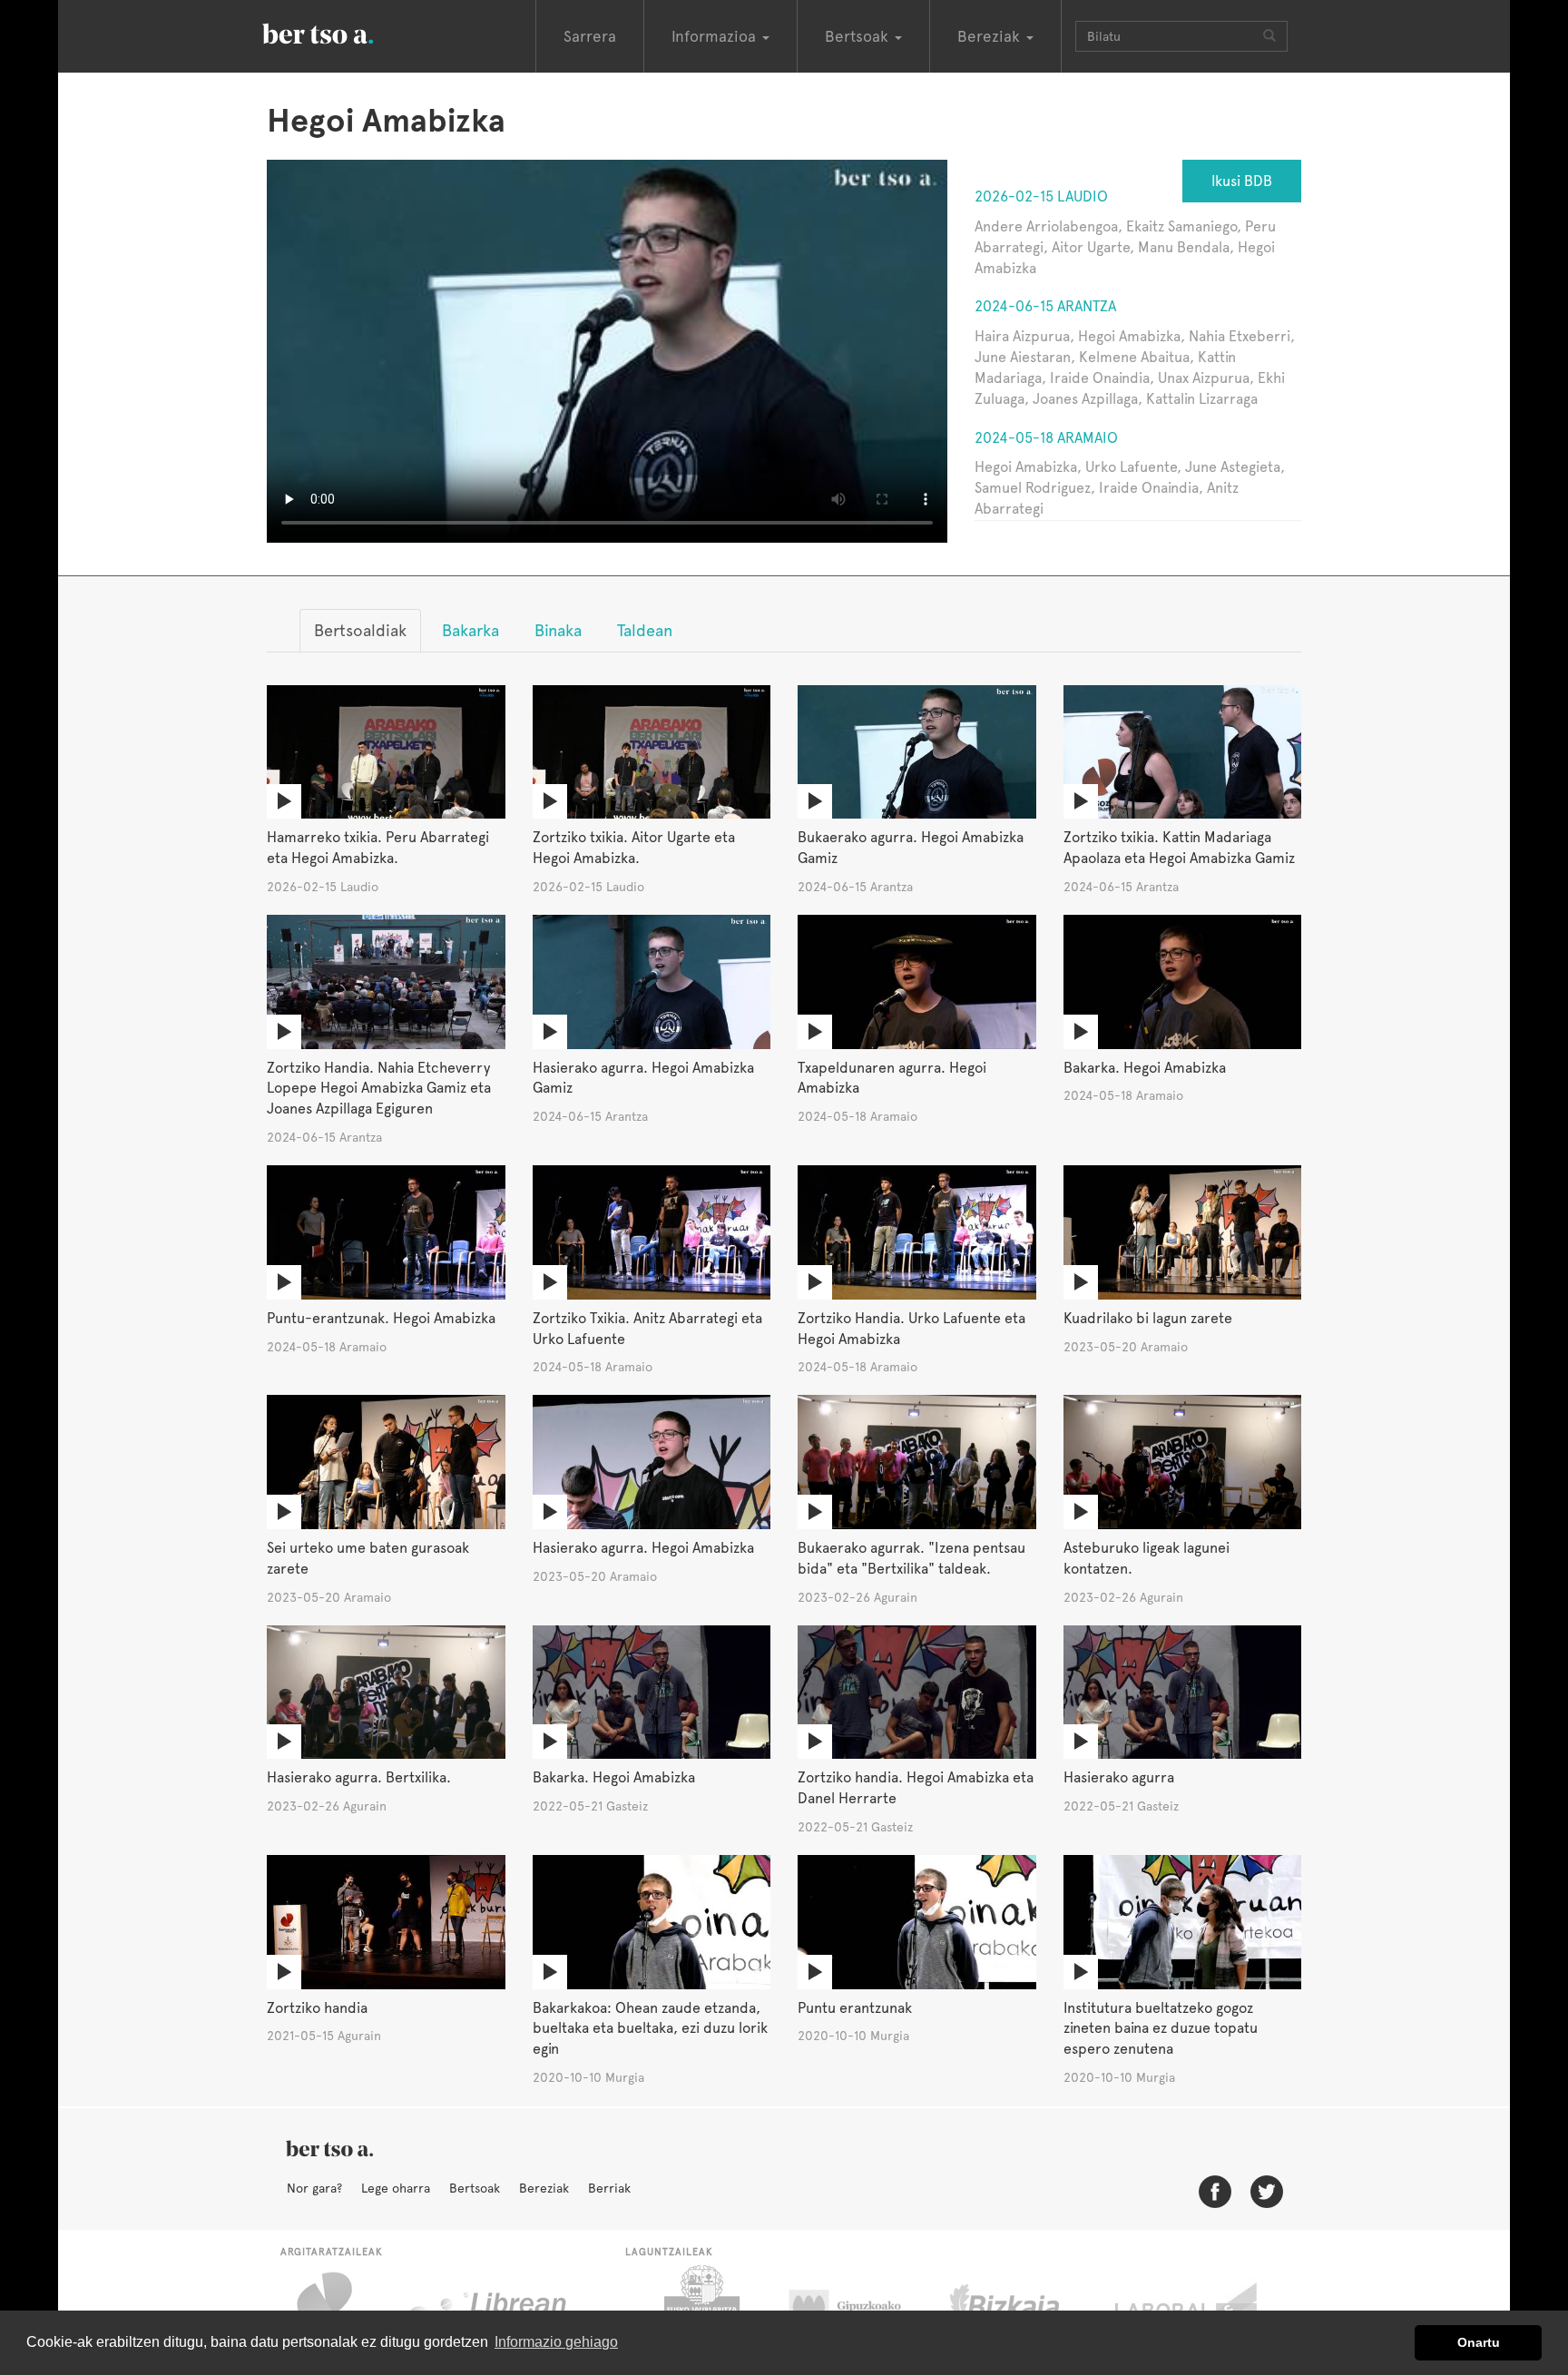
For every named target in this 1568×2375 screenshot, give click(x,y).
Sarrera (590, 36)
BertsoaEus (344, 32)
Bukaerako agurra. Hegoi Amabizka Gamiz (911, 848)
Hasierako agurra (1119, 1777)
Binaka (558, 630)
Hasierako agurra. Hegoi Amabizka (643, 1548)
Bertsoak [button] (859, 36)
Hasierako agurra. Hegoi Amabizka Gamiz (643, 1078)
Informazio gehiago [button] (556, 2342)
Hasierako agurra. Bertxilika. (359, 1777)
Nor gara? (314, 2188)
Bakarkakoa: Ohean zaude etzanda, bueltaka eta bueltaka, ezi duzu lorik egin (650, 2029)
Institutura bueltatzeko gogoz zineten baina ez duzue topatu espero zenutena (1161, 2029)
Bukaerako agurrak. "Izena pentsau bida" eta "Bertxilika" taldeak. (911, 1558)
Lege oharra (396, 2188)
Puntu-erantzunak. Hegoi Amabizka (381, 1318)
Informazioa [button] (716, 36)
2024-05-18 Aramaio (1046, 438)
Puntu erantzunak (855, 2008)
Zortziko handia (317, 2008)
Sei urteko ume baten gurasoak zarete (368, 1558)
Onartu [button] (1479, 2342)
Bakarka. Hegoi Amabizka (1145, 1068)
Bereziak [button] (991, 36)
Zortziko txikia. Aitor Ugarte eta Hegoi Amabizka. (634, 848)
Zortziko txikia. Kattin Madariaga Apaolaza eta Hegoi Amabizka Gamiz (1179, 848)
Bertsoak (475, 2188)
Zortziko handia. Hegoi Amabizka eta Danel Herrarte (916, 1788)
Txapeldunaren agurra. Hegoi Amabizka (892, 1078)
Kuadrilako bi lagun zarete (1148, 1318)
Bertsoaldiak (360, 630)
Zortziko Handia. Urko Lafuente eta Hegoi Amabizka (911, 1329)
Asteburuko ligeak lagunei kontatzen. (1147, 1558)
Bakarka (470, 630)
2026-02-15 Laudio (1041, 196)
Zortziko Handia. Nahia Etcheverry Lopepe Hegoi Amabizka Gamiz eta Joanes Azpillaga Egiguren (379, 1089)
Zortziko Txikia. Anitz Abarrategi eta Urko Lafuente (647, 1329)
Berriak (609, 2188)
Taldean (645, 630)
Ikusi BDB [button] (1242, 181)
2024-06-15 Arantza (1045, 306)
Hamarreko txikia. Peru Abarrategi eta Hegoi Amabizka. (378, 848)
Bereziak (544, 2188)
